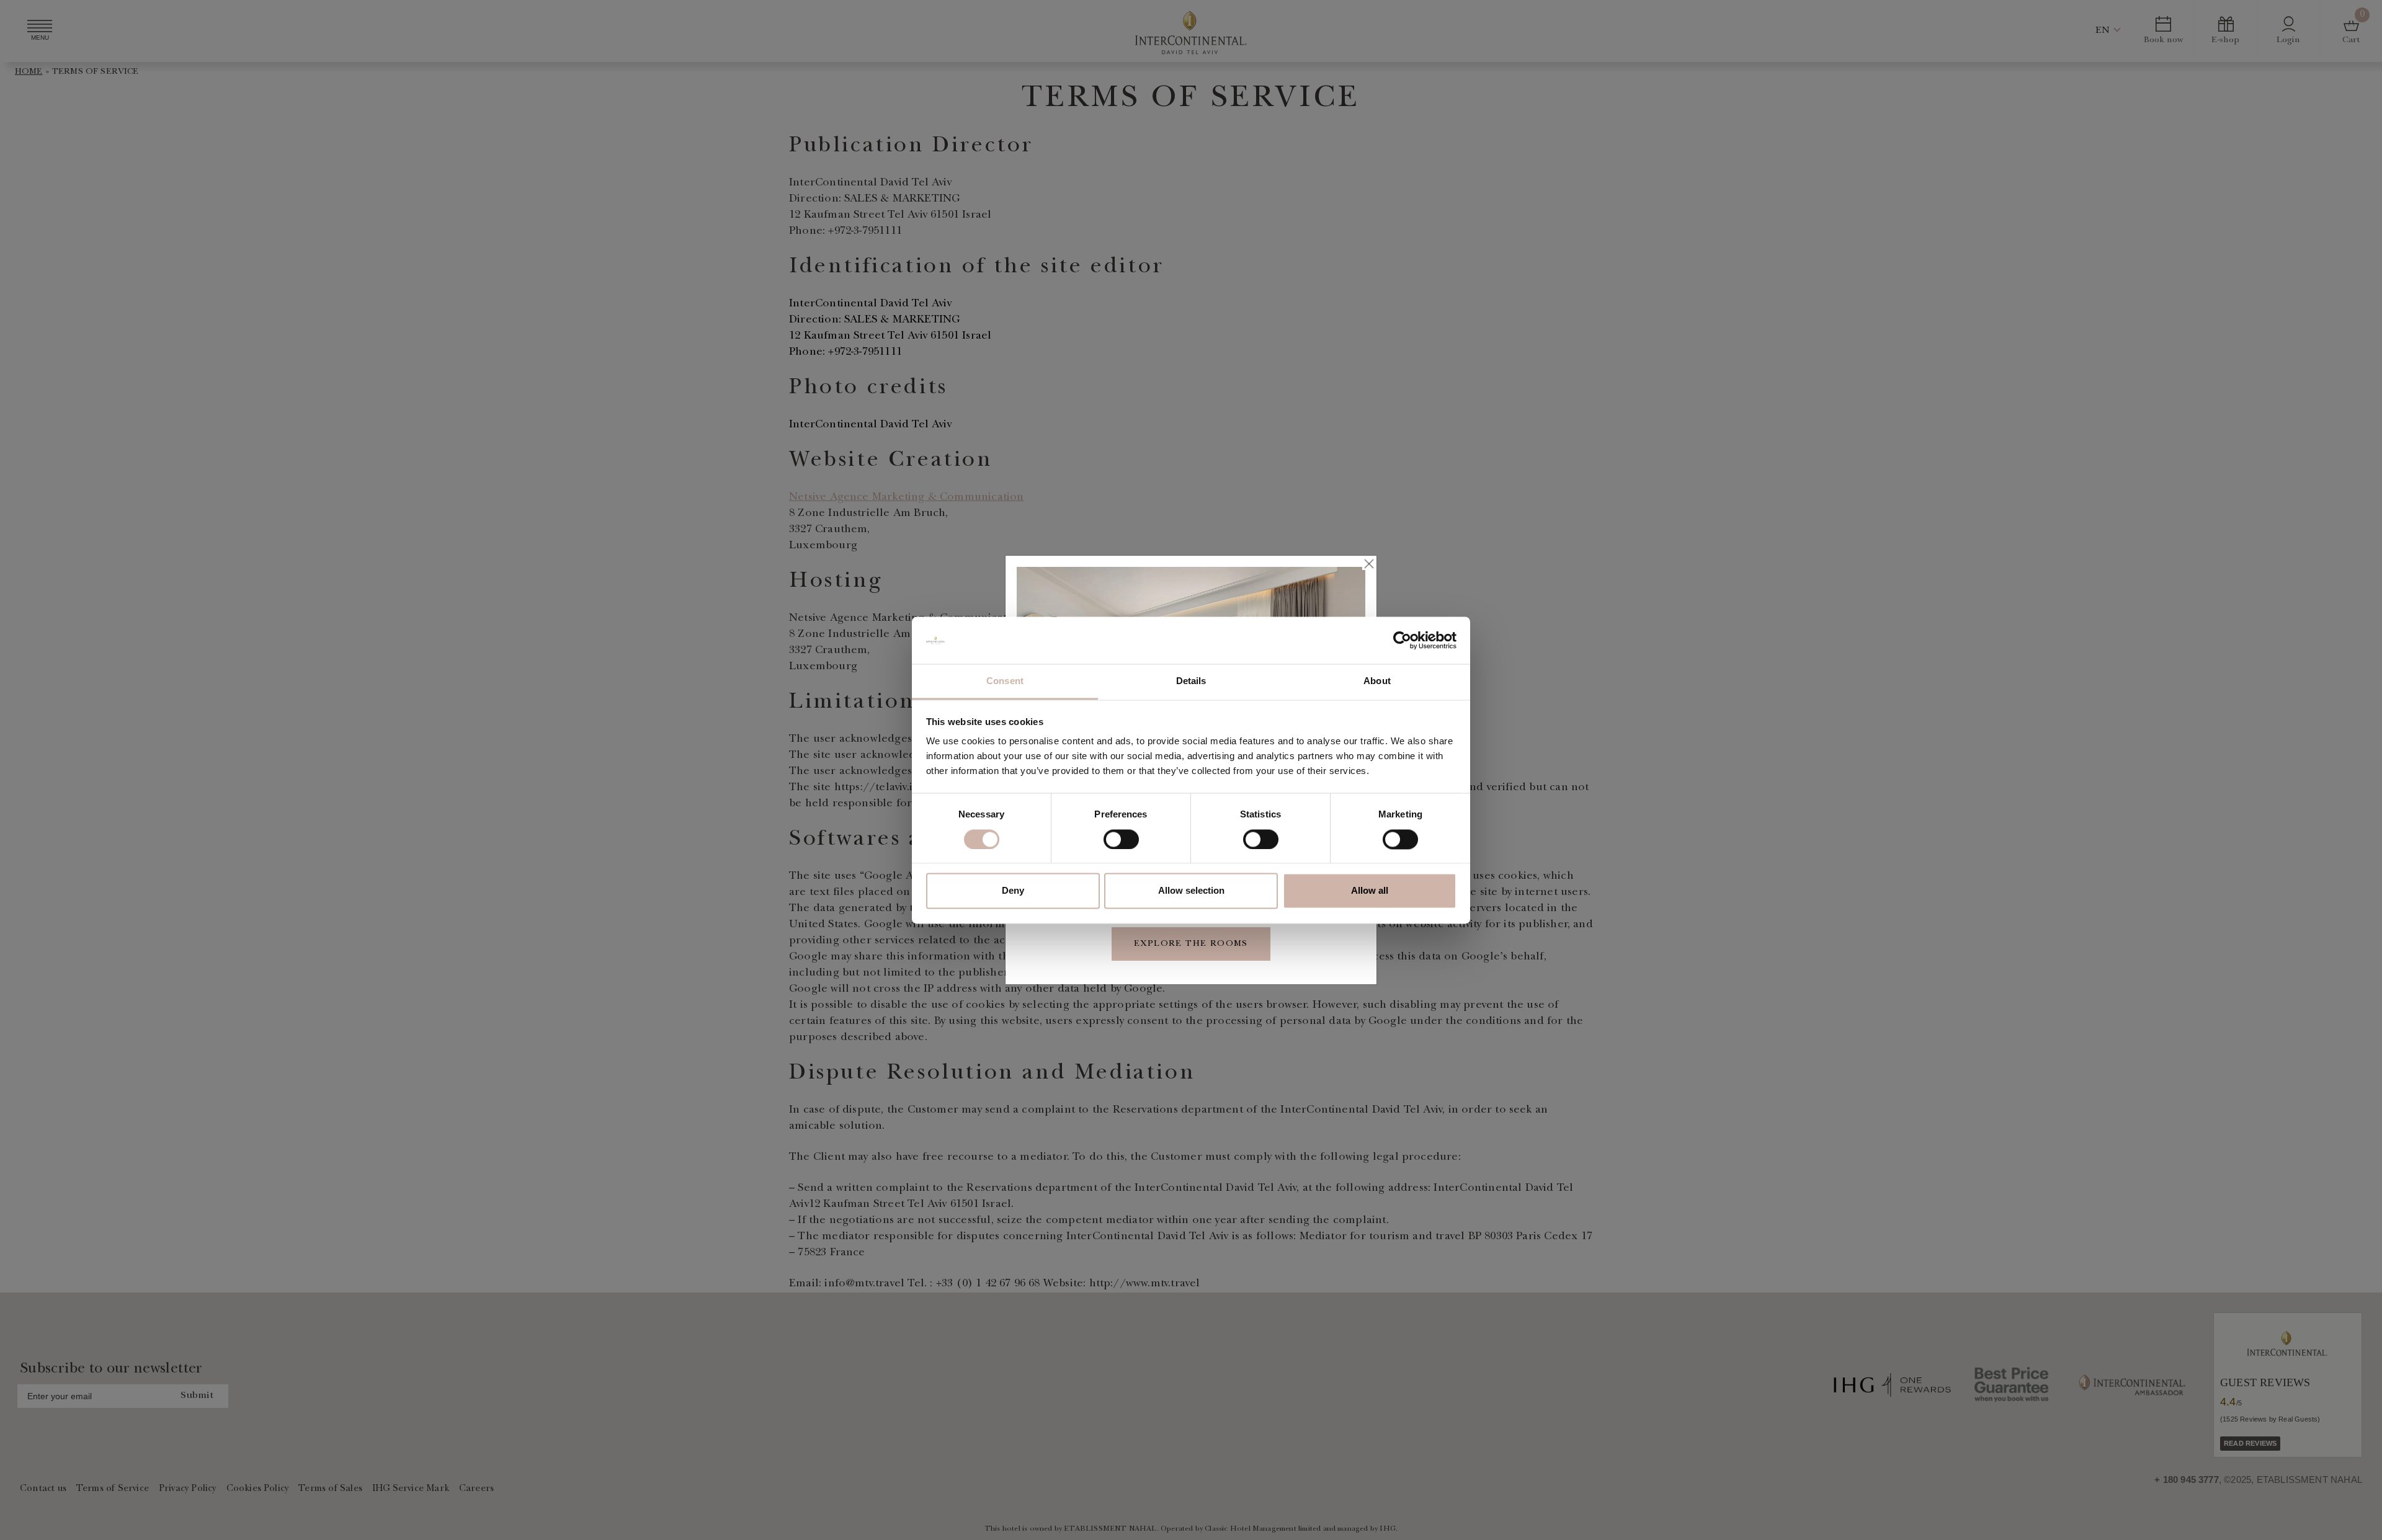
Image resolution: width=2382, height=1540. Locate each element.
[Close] (1368, 564)
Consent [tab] (1005, 681)
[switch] (1121, 839)
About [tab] (1377, 681)
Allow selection (1191, 891)
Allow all (1370, 891)
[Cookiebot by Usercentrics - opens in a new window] (1402, 640)
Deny (1013, 891)
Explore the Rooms (1191, 944)
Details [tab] (1191, 681)
